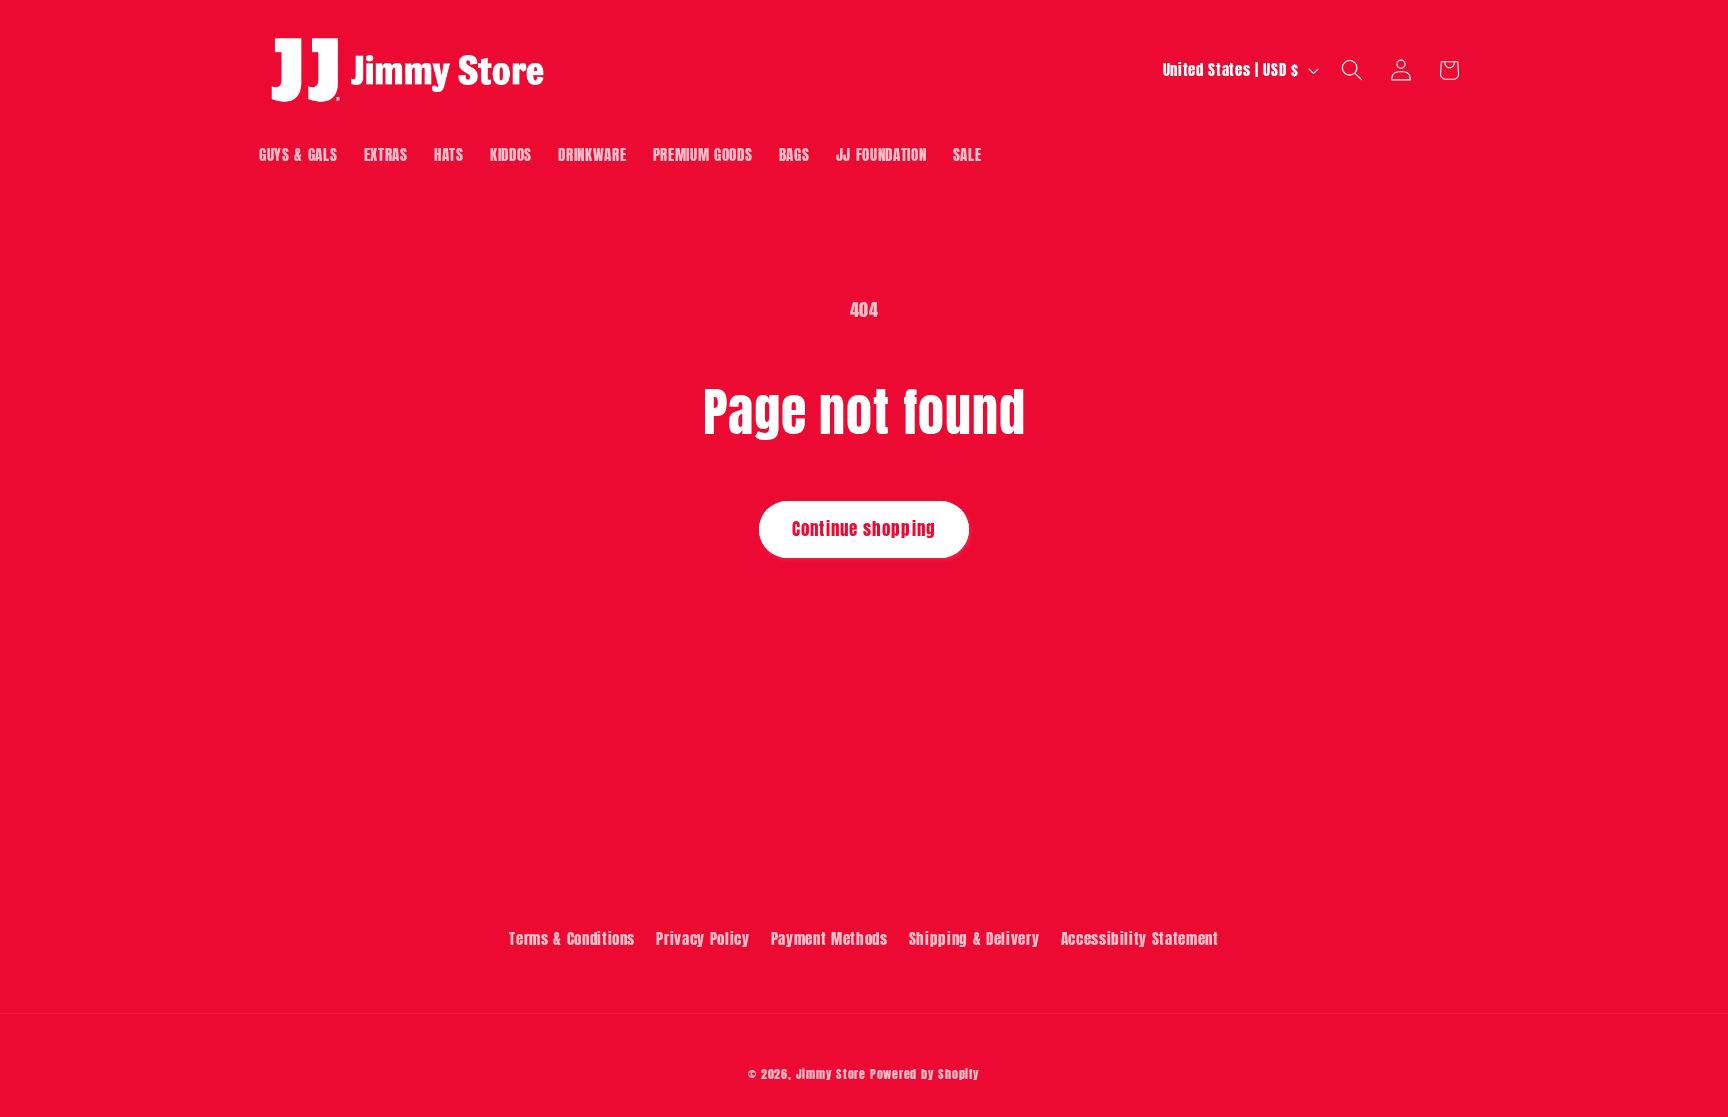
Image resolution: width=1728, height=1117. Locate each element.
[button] (1352, 70)
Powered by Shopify (925, 1074)
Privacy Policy (702, 938)
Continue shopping (864, 529)
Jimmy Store (831, 1074)
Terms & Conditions (572, 938)
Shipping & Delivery (974, 938)
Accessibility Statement (1140, 938)
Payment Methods (829, 938)
